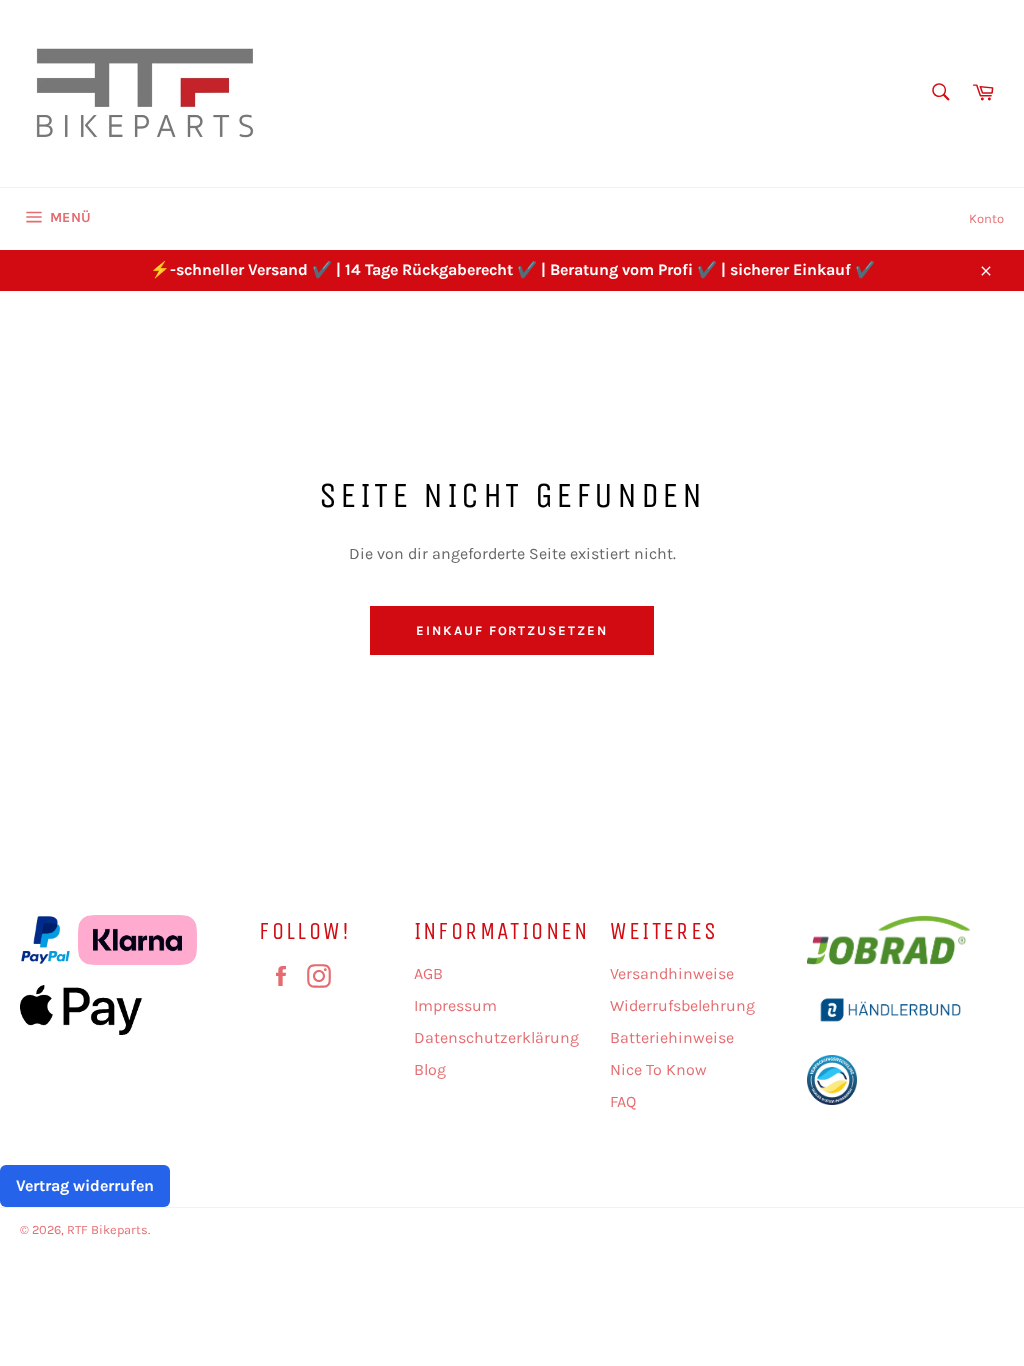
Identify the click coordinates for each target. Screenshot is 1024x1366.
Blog (430, 1069)
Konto (986, 218)
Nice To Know (658, 1069)
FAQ (623, 1101)
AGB (428, 973)
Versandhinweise (672, 973)
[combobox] (939, 93)
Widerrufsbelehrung (682, 1005)
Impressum (455, 1005)
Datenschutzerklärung (496, 1037)
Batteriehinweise (672, 1037)
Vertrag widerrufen (85, 1185)
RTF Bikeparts (107, 1229)
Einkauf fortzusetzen (512, 630)
